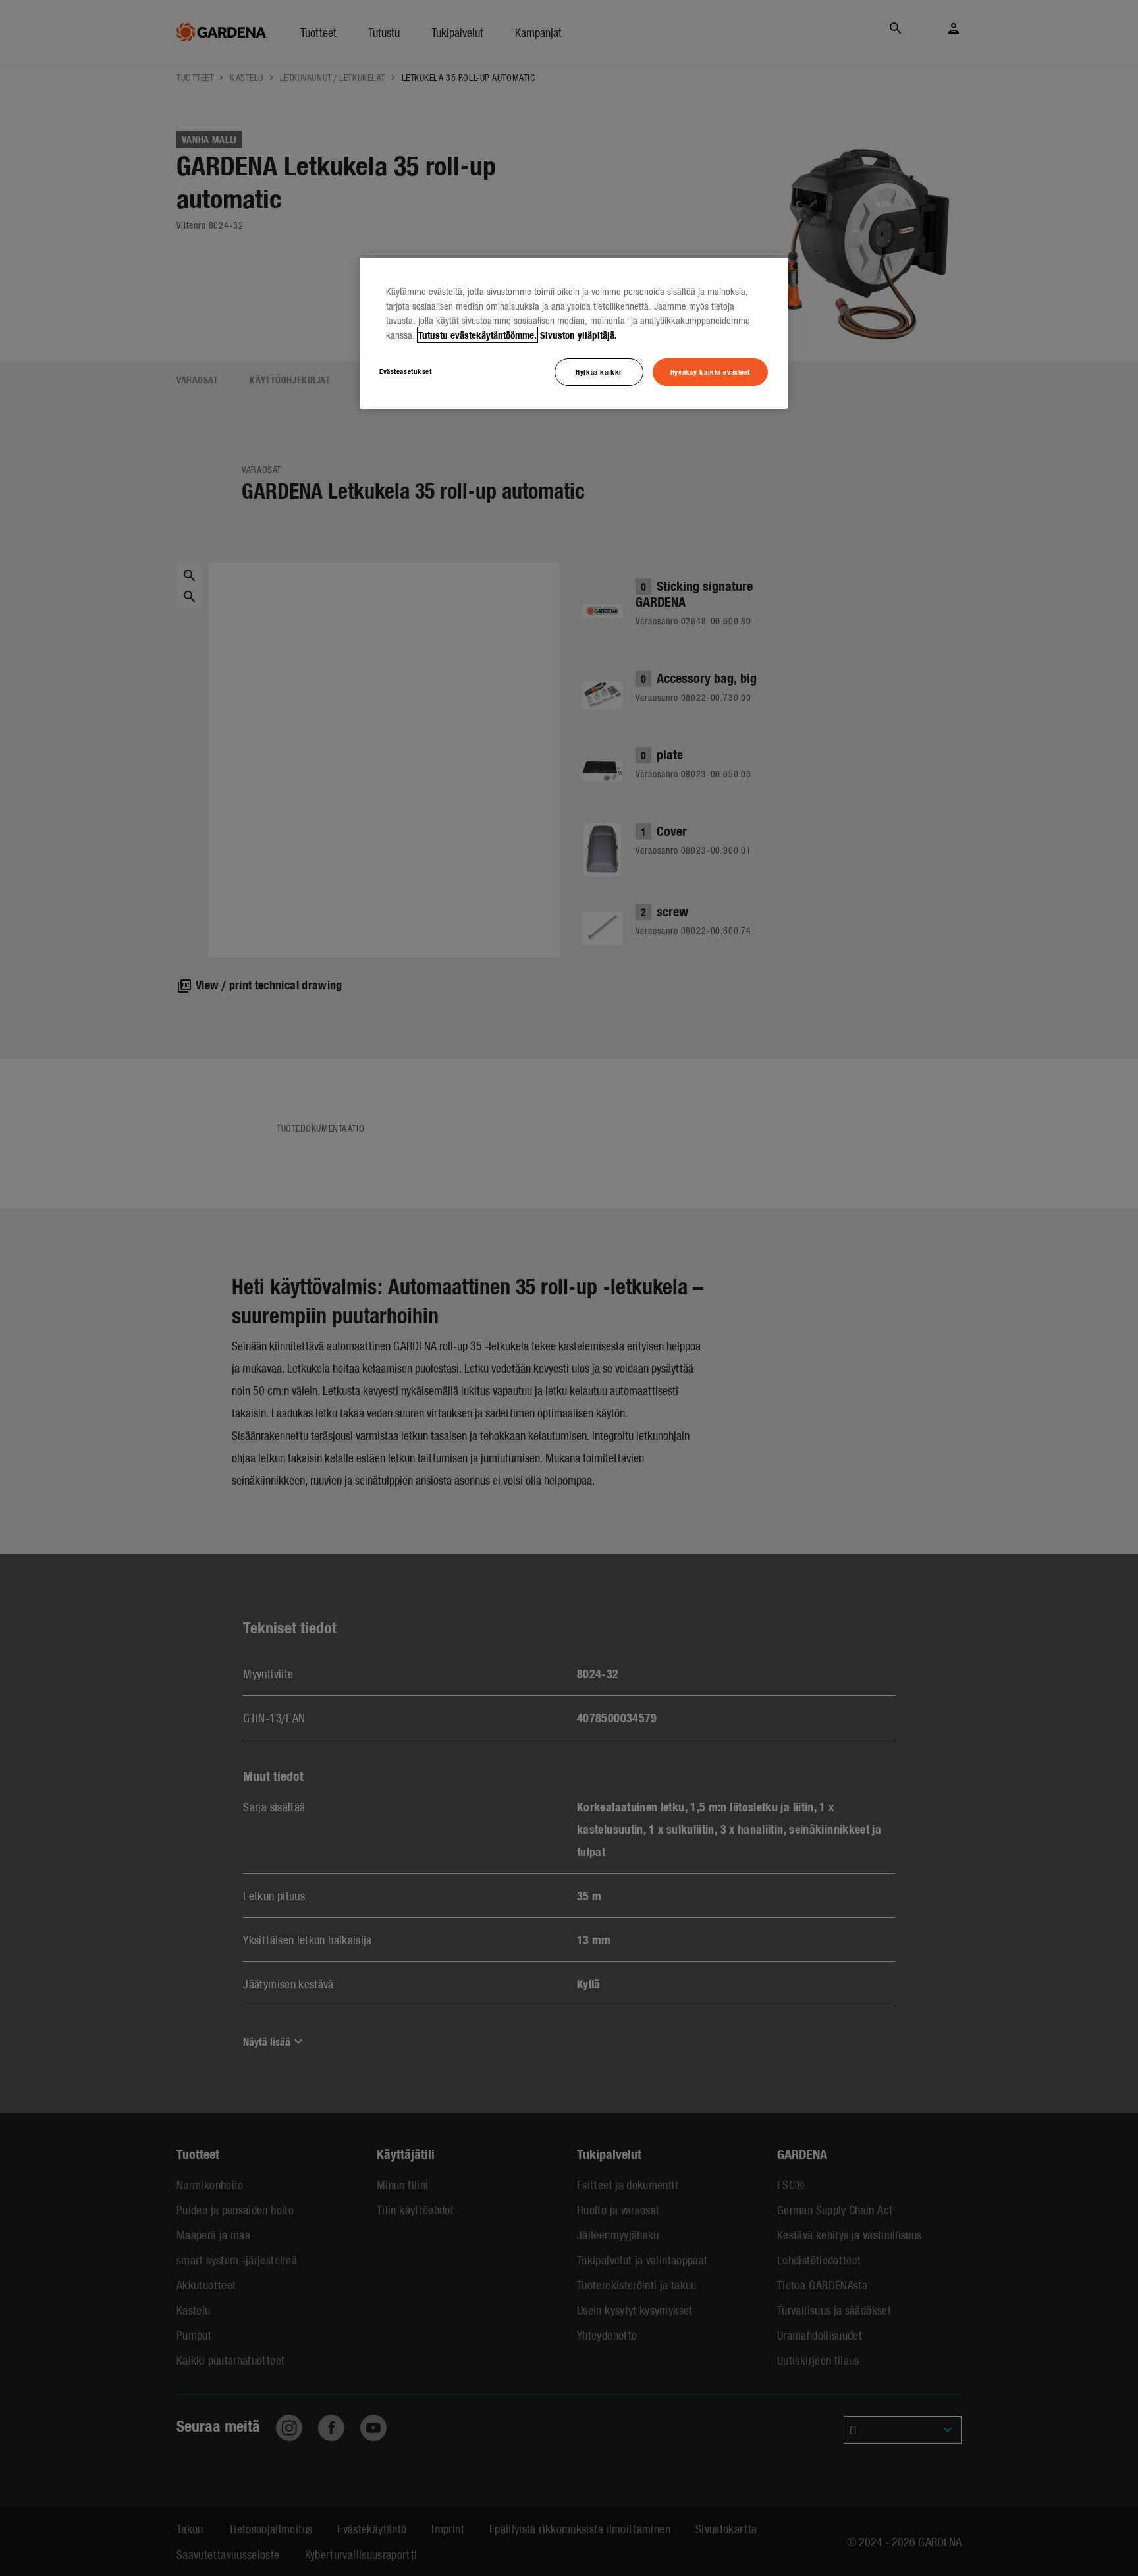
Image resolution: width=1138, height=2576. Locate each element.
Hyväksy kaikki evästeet (710, 371)
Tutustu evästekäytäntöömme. (477, 335)
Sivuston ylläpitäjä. (579, 335)
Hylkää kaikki (598, 371)
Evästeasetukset (406, 371)
